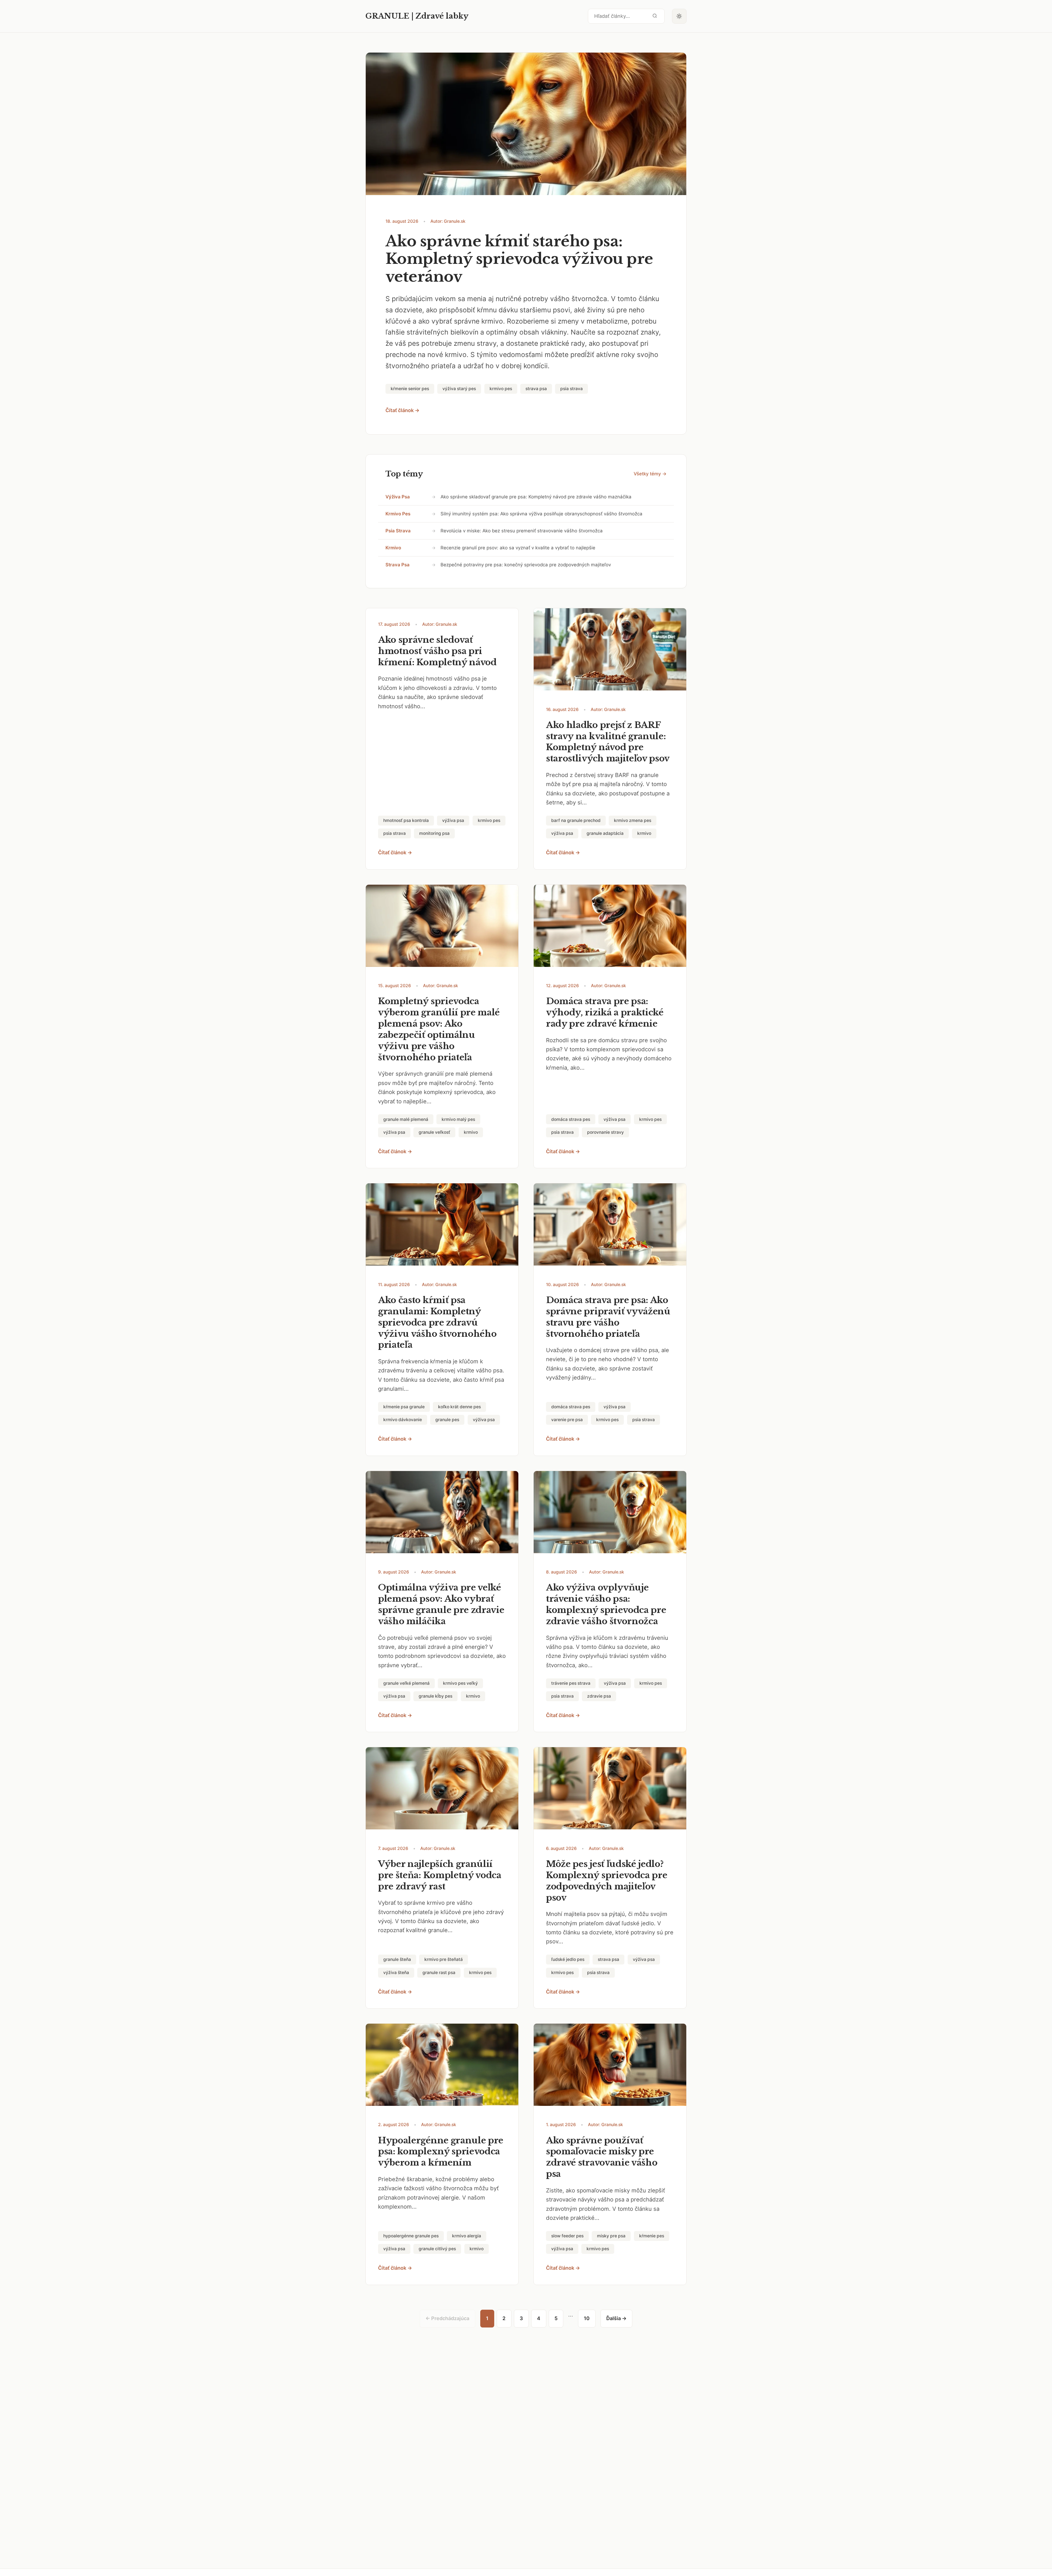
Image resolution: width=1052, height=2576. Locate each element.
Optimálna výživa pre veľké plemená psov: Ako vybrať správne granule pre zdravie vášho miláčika (441, 1604)
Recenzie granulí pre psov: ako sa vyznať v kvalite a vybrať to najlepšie (518, 548)
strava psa (398, 565)
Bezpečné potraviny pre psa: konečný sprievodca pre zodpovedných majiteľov (526, 565)
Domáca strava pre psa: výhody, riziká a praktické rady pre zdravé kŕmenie (605, 1012)
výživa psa (398, 497)
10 (587, 2318)
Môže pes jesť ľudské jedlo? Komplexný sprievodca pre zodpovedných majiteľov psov (607, 1881)
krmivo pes (398, 514)
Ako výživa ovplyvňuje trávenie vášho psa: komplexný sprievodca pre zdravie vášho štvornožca (606, 1604)
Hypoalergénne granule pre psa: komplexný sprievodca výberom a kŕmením (441, 2152)
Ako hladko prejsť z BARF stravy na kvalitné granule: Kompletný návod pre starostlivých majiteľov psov (608, 742)
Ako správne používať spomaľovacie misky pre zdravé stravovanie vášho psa (602, 2157)
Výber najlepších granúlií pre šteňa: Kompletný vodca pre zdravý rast (440, 1875)
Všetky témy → (650, 474)
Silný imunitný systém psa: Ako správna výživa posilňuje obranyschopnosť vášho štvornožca (541, 514)
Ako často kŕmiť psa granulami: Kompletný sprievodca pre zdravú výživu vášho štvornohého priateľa (437, 1323)
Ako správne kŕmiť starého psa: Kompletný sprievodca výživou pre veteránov (519, 259)
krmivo (393, 548)
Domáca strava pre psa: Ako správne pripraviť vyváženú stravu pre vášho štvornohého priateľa (608, 1317)
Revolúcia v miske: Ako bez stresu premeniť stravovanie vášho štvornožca (522, 531)
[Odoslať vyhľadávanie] (655, 16)
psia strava (398, 531)
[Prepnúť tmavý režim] (679, 16)
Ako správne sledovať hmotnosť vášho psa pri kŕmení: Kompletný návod (437, 651)
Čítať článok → (402, 410)
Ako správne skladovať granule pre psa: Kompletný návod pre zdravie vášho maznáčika (536, 497)
